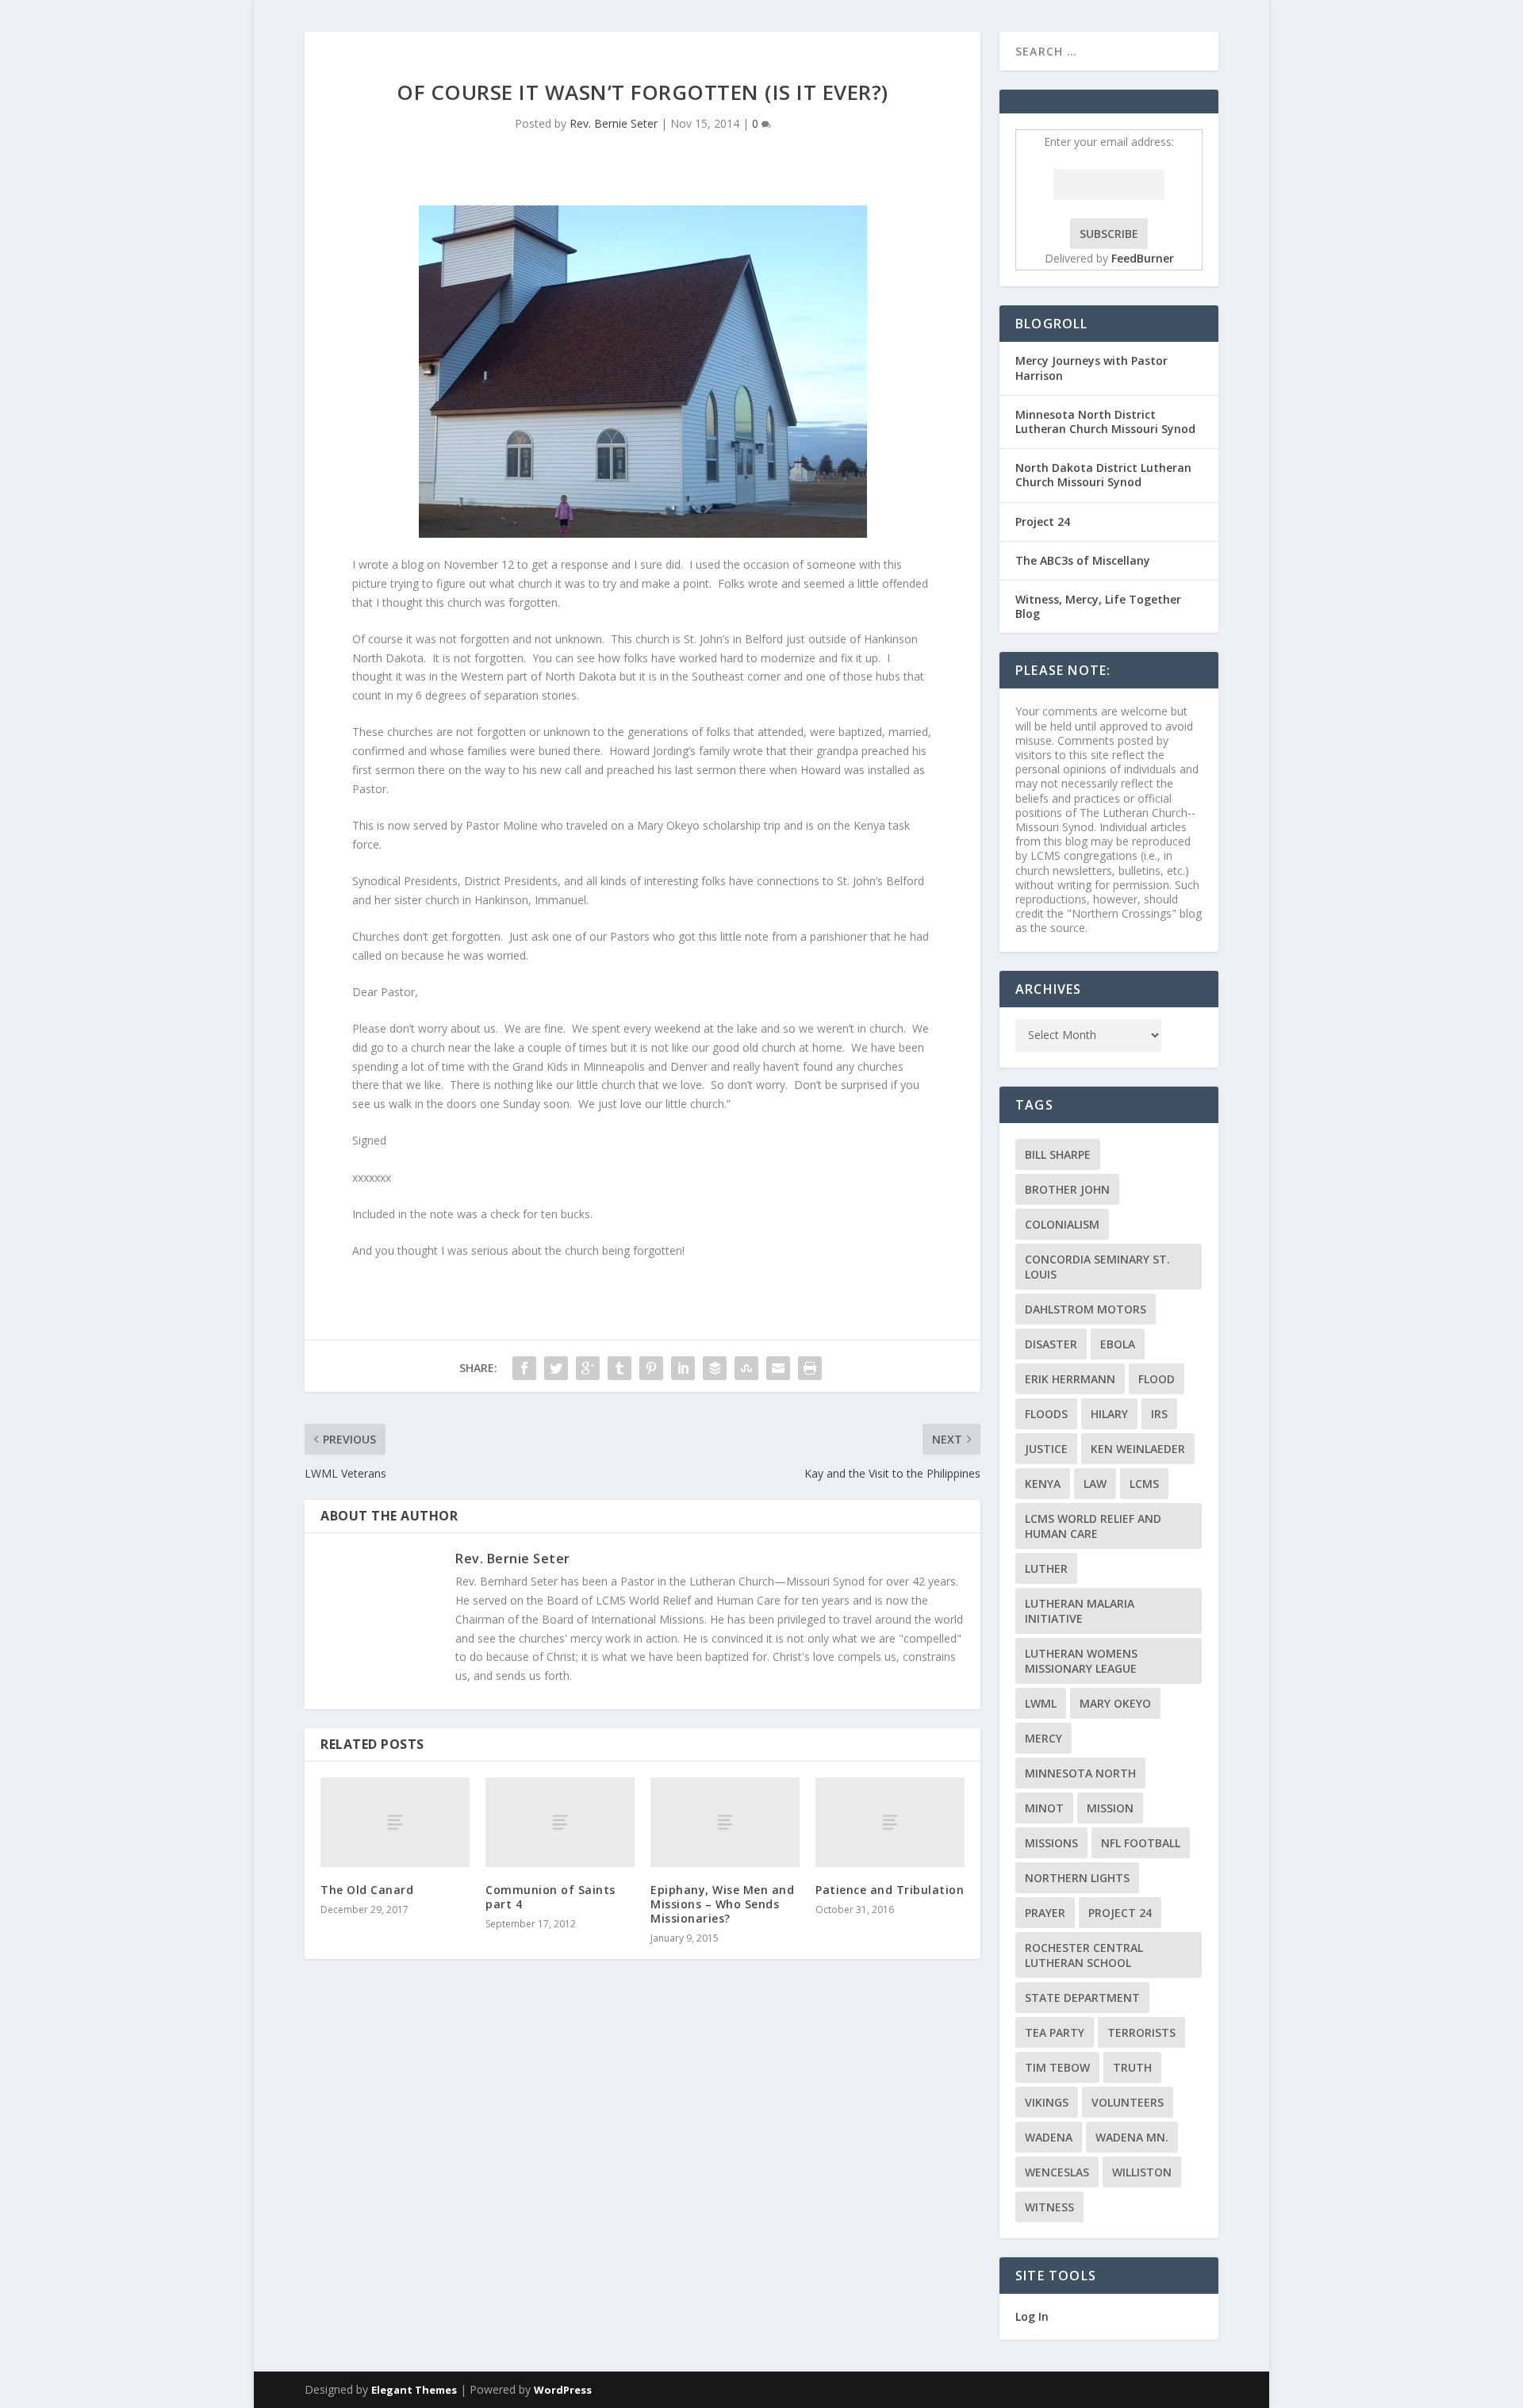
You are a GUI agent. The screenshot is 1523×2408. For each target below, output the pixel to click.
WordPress (563, 2390)
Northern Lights (1077, 1878)
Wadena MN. (1132, 2137)
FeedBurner (1143, 258)
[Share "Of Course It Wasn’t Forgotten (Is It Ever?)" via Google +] (588, 1368)
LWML (1041, 1703)
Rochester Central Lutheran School (1084, 1955)
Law (1095, 1484)
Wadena (1049, 2137)
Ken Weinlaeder (1138, 1449)
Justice (1046, 1449)
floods (1046, 1414)
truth (1132, 2067)
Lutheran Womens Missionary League (1081, 1661)
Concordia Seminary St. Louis (1097, 1267)
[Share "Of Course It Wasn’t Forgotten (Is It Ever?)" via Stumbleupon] (746, 1368)
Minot (1044, 1808)
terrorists (1141, 2032)
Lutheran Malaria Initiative (1080, 1611)
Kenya (1043, 1484)
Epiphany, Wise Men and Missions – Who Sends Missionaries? (722, 1904)
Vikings (1047, 2102)
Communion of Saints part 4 (551, 1897)
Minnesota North (1080, 1773)
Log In (1032, 2316)
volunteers (1128, 2102)
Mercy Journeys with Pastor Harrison (1091, 368)
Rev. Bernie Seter (614, 123)
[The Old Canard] (395, 1822)
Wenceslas (1057, 2172)
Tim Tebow (1057, 2067)
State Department (1082, 1998)
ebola (1118, 1344)
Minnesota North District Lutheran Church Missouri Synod (1105, 422)
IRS (1159, 1414)
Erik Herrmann (1070, 1379)
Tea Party (1055, 2032)
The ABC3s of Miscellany (1083, 560)
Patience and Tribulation (890, 1890)
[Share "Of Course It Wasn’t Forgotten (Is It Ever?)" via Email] (778, 1368)
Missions (1051, 1843)
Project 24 (1043, 521)
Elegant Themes (414, 2390)
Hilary (1109, 1414)
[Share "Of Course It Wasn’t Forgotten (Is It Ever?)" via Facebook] (524, 1368)
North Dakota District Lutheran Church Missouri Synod (1103, 475)
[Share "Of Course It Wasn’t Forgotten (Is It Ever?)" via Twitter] (556, 1368)
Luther (1046, 1568)
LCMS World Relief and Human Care (1093, 1526)
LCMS (1144, 1484)
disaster (1051, 1344)
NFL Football (1141, 1843)
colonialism (1062, 1224)
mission (1110, 1808)
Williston (1142, 2172)
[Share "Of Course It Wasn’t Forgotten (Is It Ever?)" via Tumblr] (620, 1368)
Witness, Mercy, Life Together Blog (1098, 606)
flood (1157, 1379)
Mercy (1043, 1738)
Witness (1049, 2207)
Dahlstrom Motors (1086, 1309)
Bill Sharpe (1058, 1154)
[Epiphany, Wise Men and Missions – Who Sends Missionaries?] (725, 1822)
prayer (1045, 1913)
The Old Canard (367, 1890)
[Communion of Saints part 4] (560, 1822)
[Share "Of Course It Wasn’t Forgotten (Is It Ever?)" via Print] (810, 1368)
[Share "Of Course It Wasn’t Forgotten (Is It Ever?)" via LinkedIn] (683, 1368)
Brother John (1067, 1189)
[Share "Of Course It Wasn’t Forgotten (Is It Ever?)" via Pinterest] (651, 1368)
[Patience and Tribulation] (890, 1822)
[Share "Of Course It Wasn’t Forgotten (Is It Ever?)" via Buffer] (715, 1368)
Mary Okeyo (1115, 1703)
